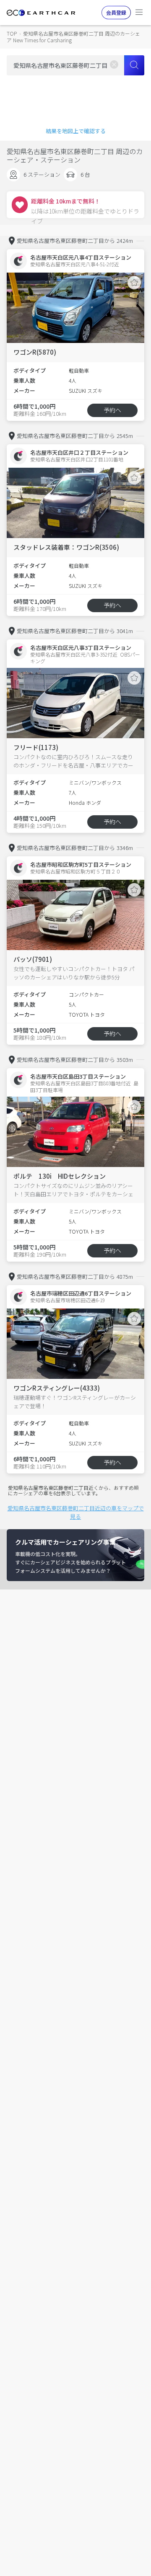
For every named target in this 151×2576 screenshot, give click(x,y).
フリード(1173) (36, 747)
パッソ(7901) (33, 959)
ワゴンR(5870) (35, 352)
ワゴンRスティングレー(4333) (57, 1388)
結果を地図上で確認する (76, 131)
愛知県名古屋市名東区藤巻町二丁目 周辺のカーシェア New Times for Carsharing (73, 37)
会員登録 (116, 12)
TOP (12, 33)
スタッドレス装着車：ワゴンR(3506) (66, 547)
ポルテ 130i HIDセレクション (60, 1176)
